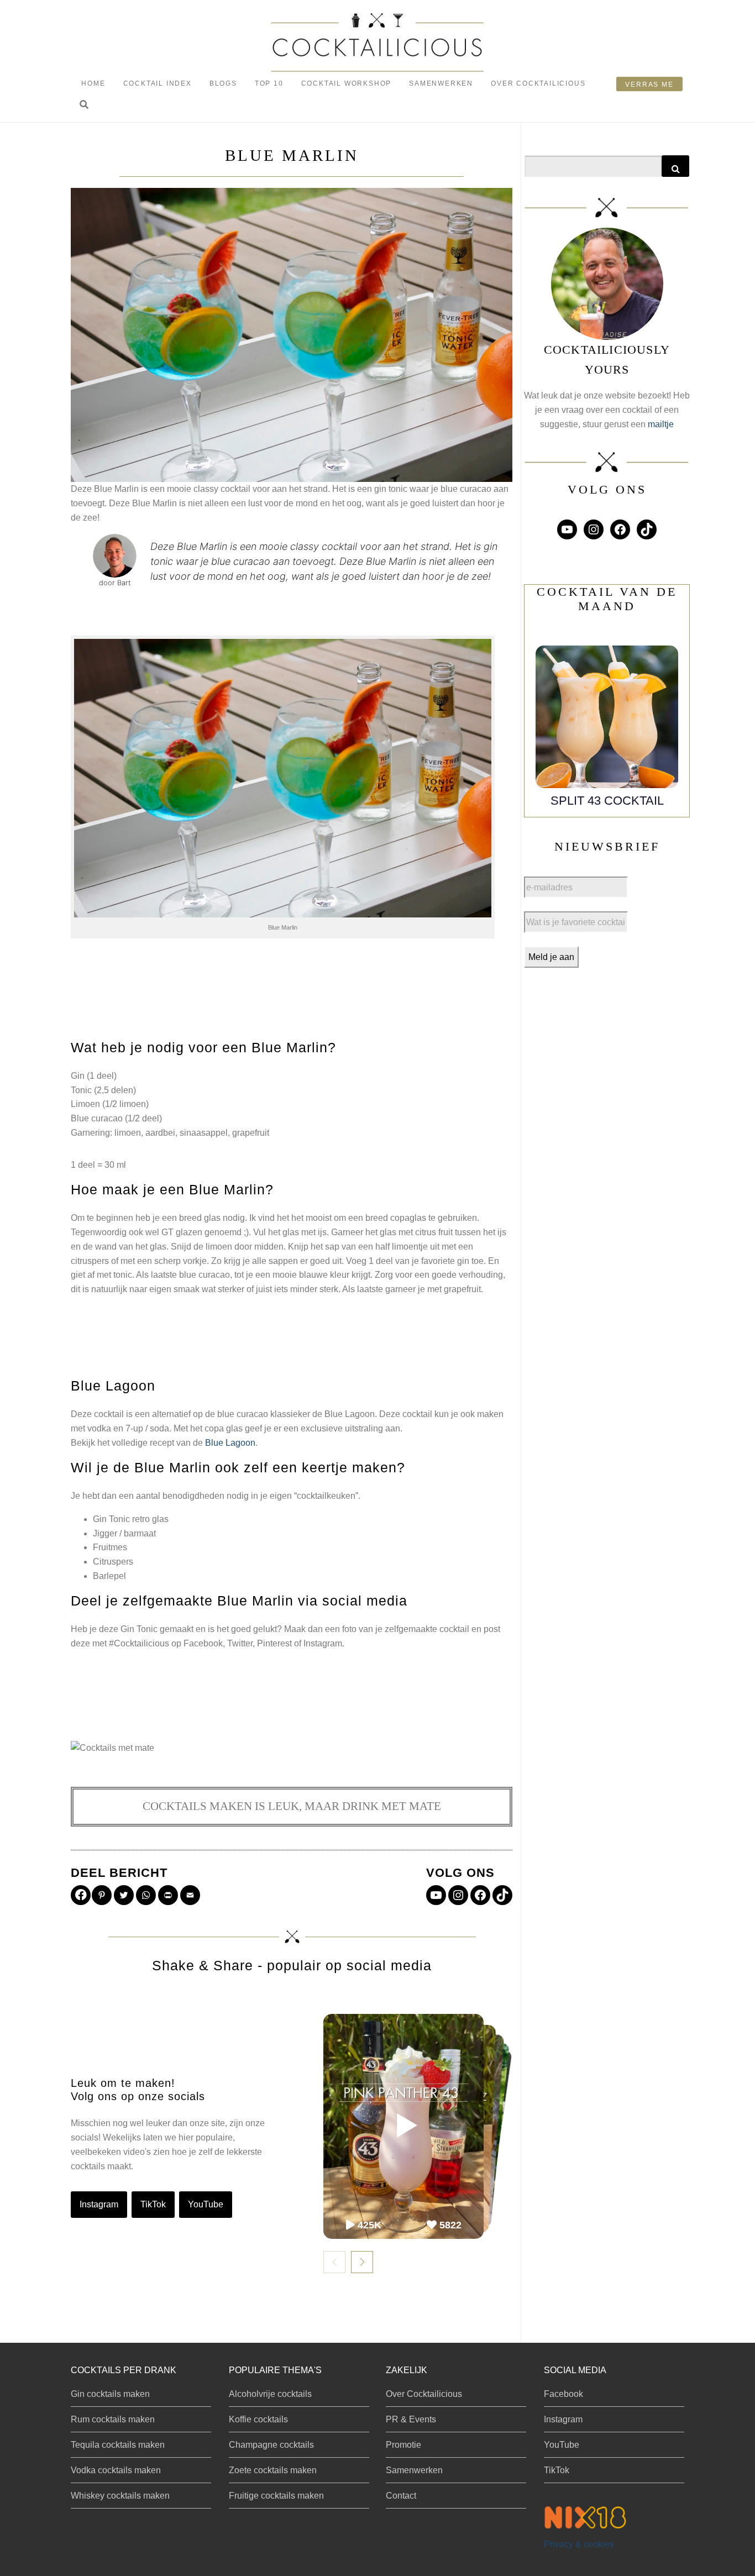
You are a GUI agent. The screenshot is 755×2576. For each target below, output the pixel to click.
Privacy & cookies (579, 2544)
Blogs (223, 83)
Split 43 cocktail (607, 801)
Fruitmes (110, 1547)
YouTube (206, 2204)
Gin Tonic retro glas (131, 1519)
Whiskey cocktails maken (120, 2496)
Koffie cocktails (258, 2419)
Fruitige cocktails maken (276, 2496)
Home (93, 83)
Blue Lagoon (230, 1443)
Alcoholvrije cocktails (270, 2394)
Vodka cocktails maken (116, 2470)
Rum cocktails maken (113, 2419)
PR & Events (411, 2419)
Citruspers (113, 1562)
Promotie (403, 2445)
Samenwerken (441, 83)
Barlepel (109, 1576)
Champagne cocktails (271, 2445)
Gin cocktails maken (110, 2394)
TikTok (153, 2204)
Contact (401, 2496)
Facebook (563, 2394)
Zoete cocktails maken (273, 2470)
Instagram (99, 2204)
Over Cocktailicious (538, 83)
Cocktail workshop (347, 83)
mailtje (661, 424)
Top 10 (269, 83)
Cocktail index (158, 83)
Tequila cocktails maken (118, 2445)
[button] (84, 105)
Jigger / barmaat (124, 1533)
